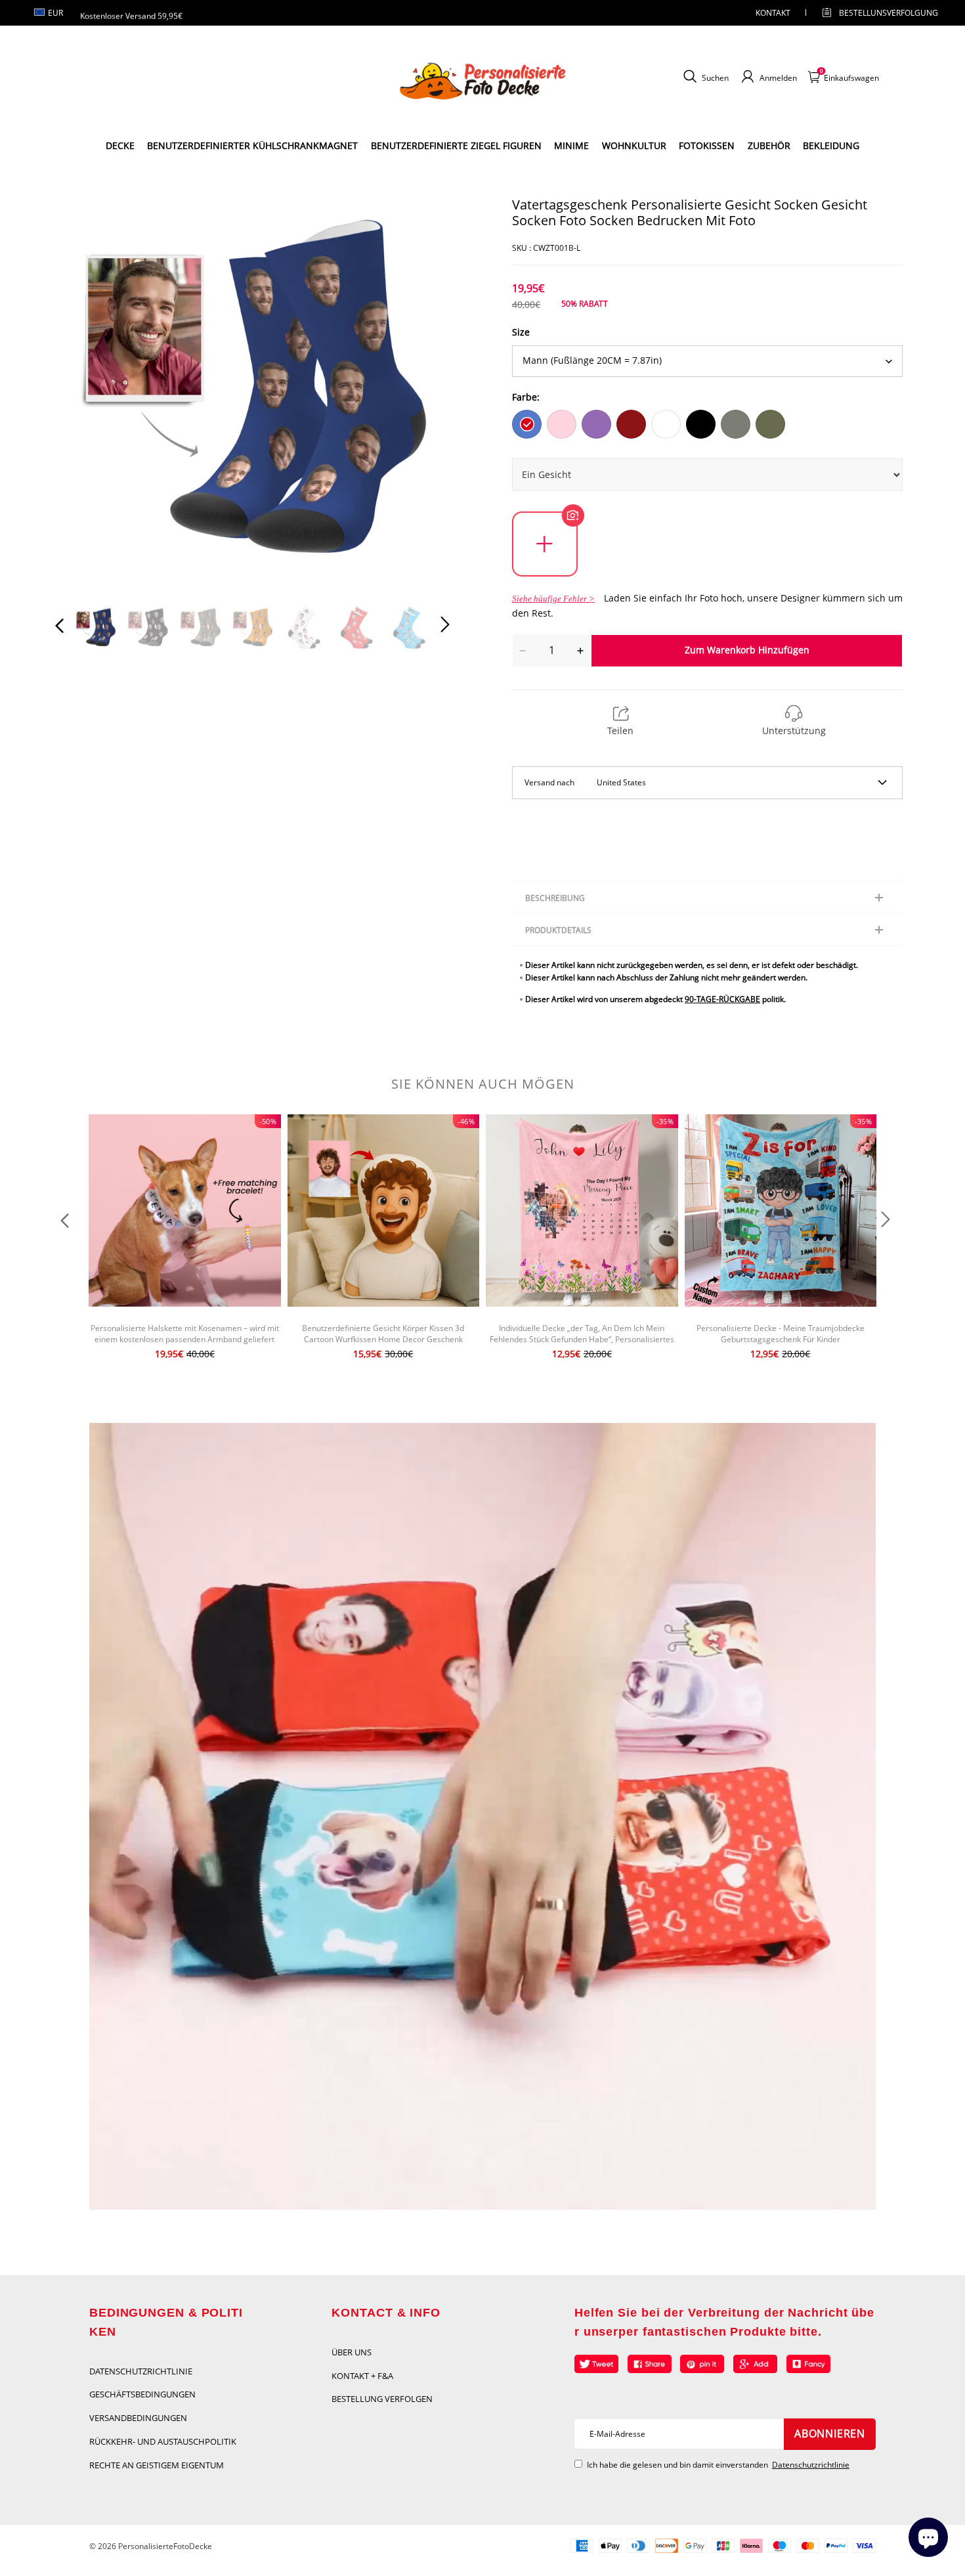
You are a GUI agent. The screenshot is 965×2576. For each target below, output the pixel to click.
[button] (86, 393)
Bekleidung (831, 145)
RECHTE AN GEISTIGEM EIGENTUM (157, 2465)
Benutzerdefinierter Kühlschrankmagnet (252, 145)
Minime (571, 145)
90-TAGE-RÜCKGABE (722, 999)
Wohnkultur (634, 145)
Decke (120, 145)
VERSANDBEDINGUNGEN (138, 2418)
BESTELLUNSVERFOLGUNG (877, 13)
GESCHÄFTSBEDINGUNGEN (142, 2394)
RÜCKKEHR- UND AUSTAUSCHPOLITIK (163, 2441)
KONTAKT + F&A (362, 2376)
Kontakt (773, 13)
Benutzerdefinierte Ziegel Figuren (456, 145)
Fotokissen (707, 145)
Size (521, 332)
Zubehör (769, 145)
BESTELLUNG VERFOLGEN (382, 2399)
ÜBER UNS (352, 2352)
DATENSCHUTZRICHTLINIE (141, 2371)
